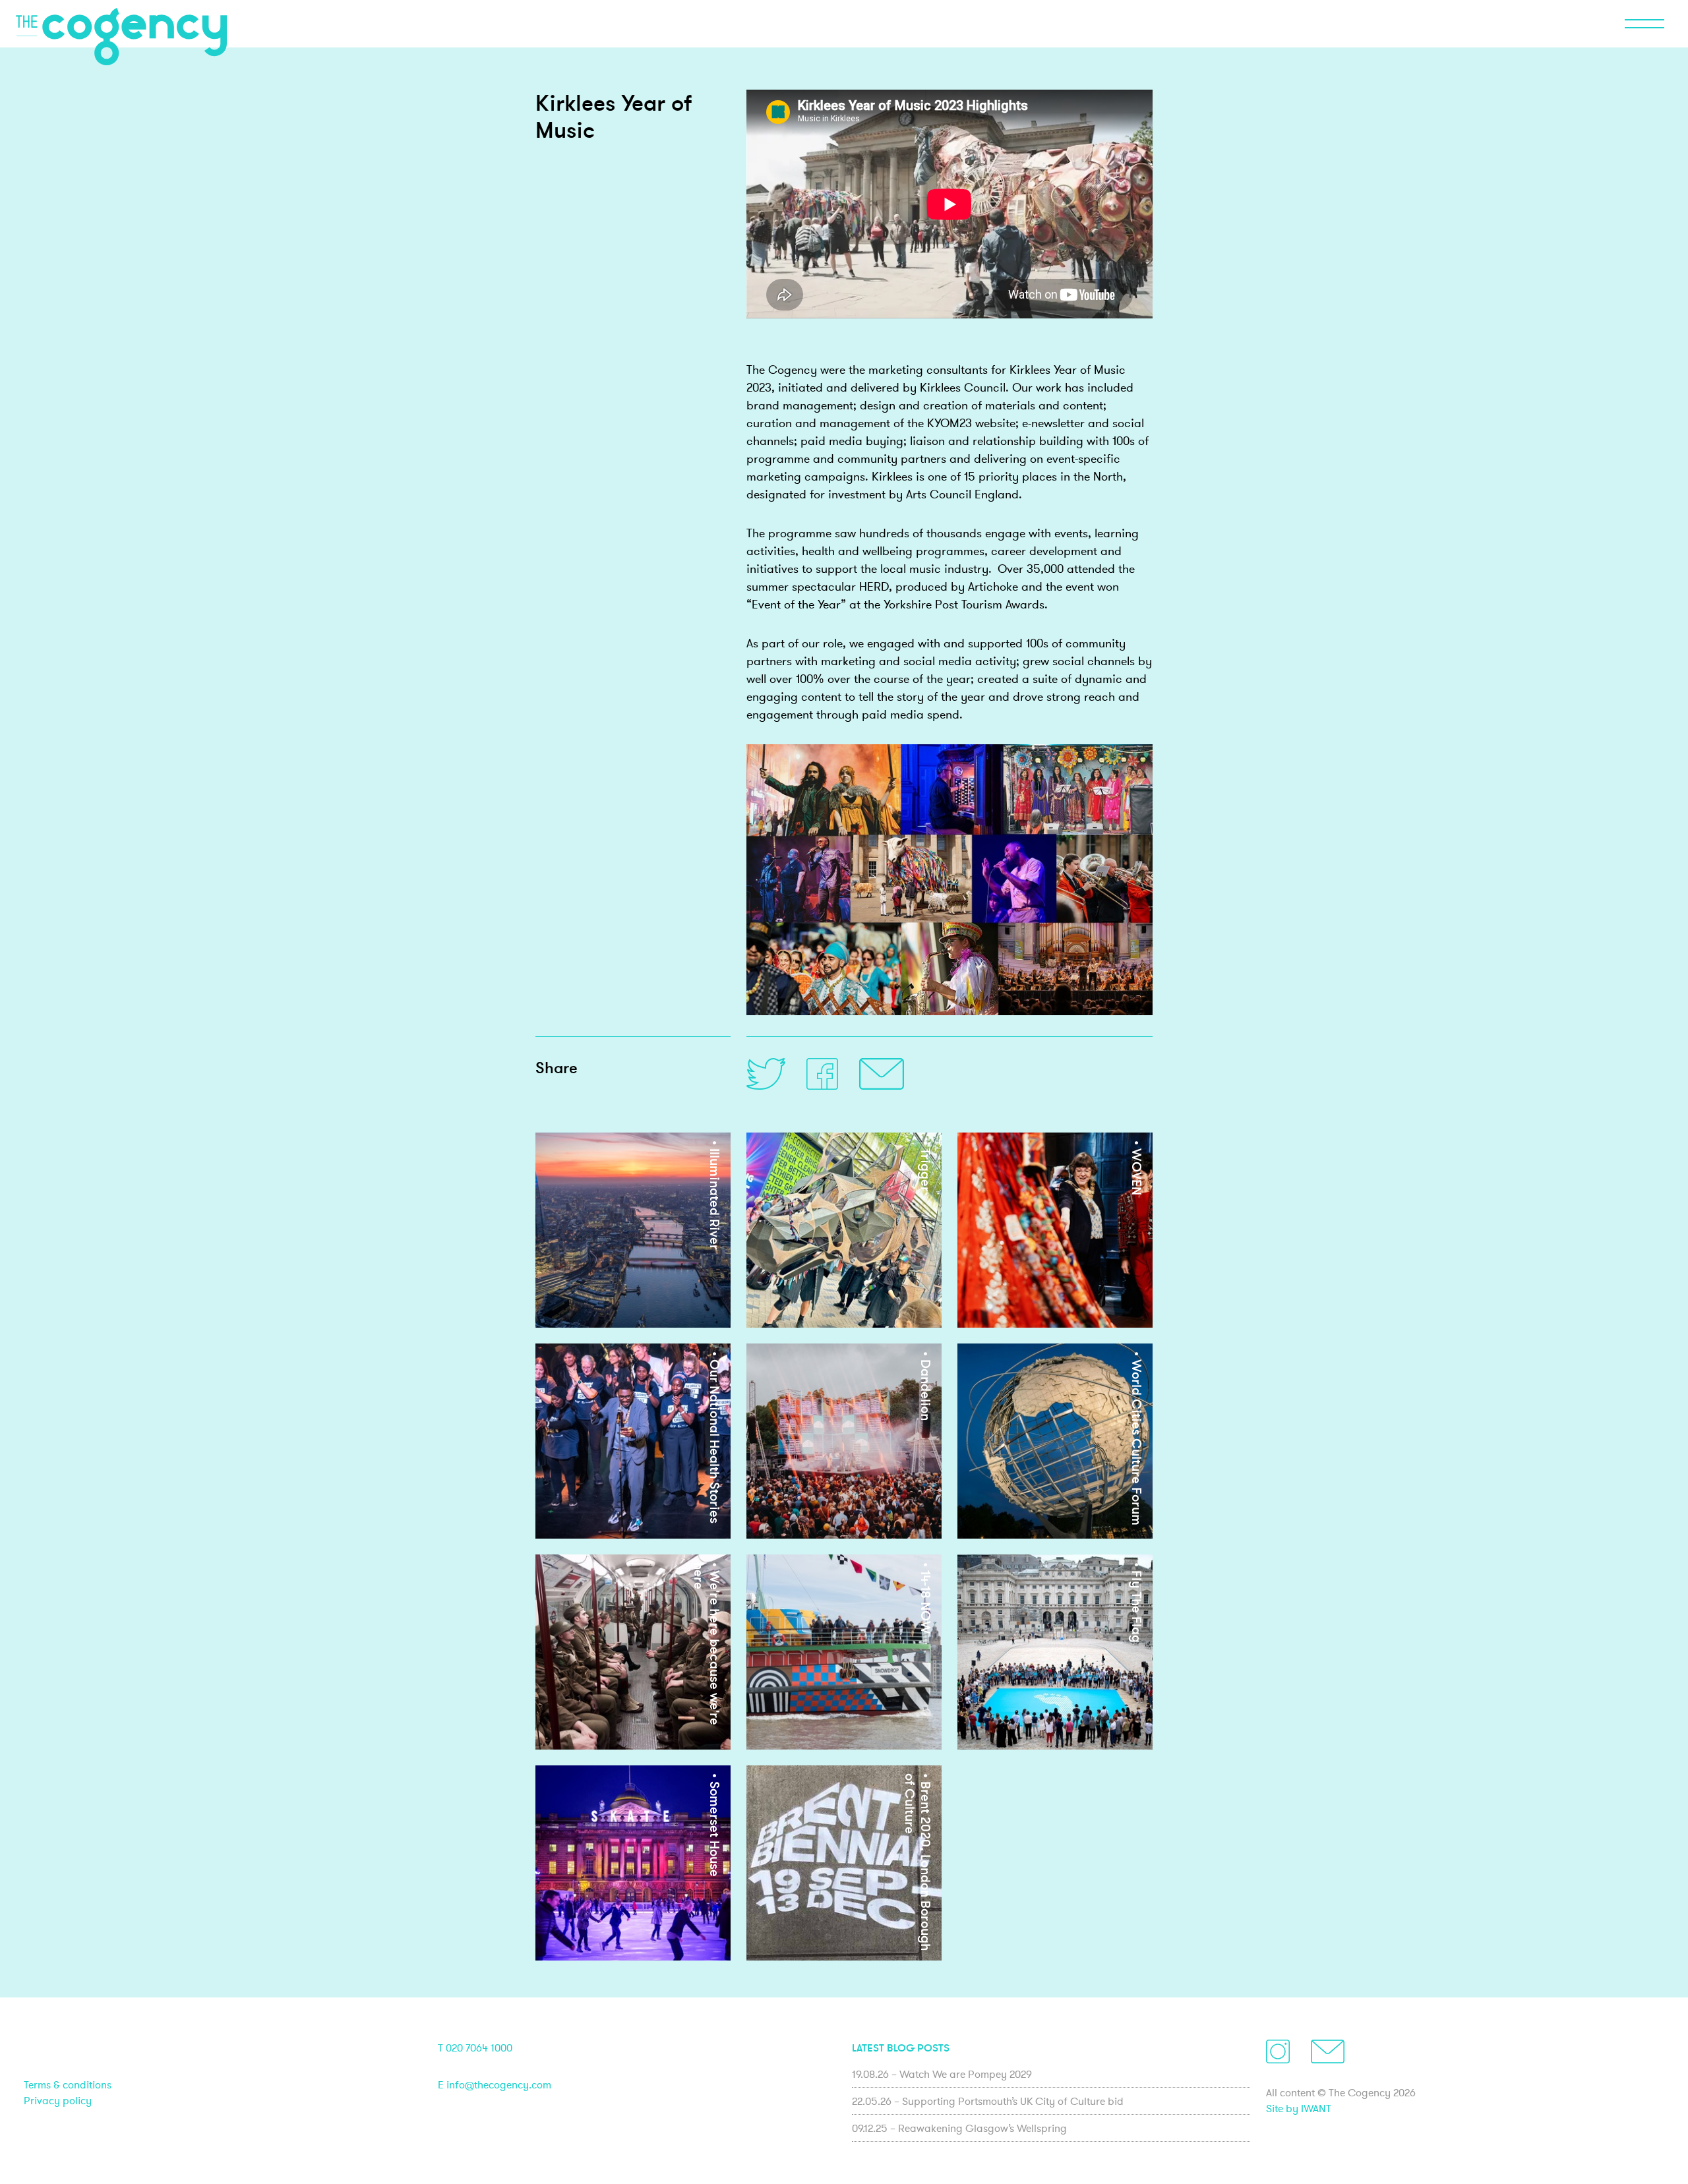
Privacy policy (58, 2100)
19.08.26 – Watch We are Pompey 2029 (942, 2074)
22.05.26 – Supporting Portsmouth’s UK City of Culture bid (988, 2101)
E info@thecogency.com (495, 2084)
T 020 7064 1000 (475, 2048)
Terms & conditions (68, 2084)
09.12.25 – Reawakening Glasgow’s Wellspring (959, 2128)
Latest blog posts (901, 2048)
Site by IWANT (1299, 2108)
